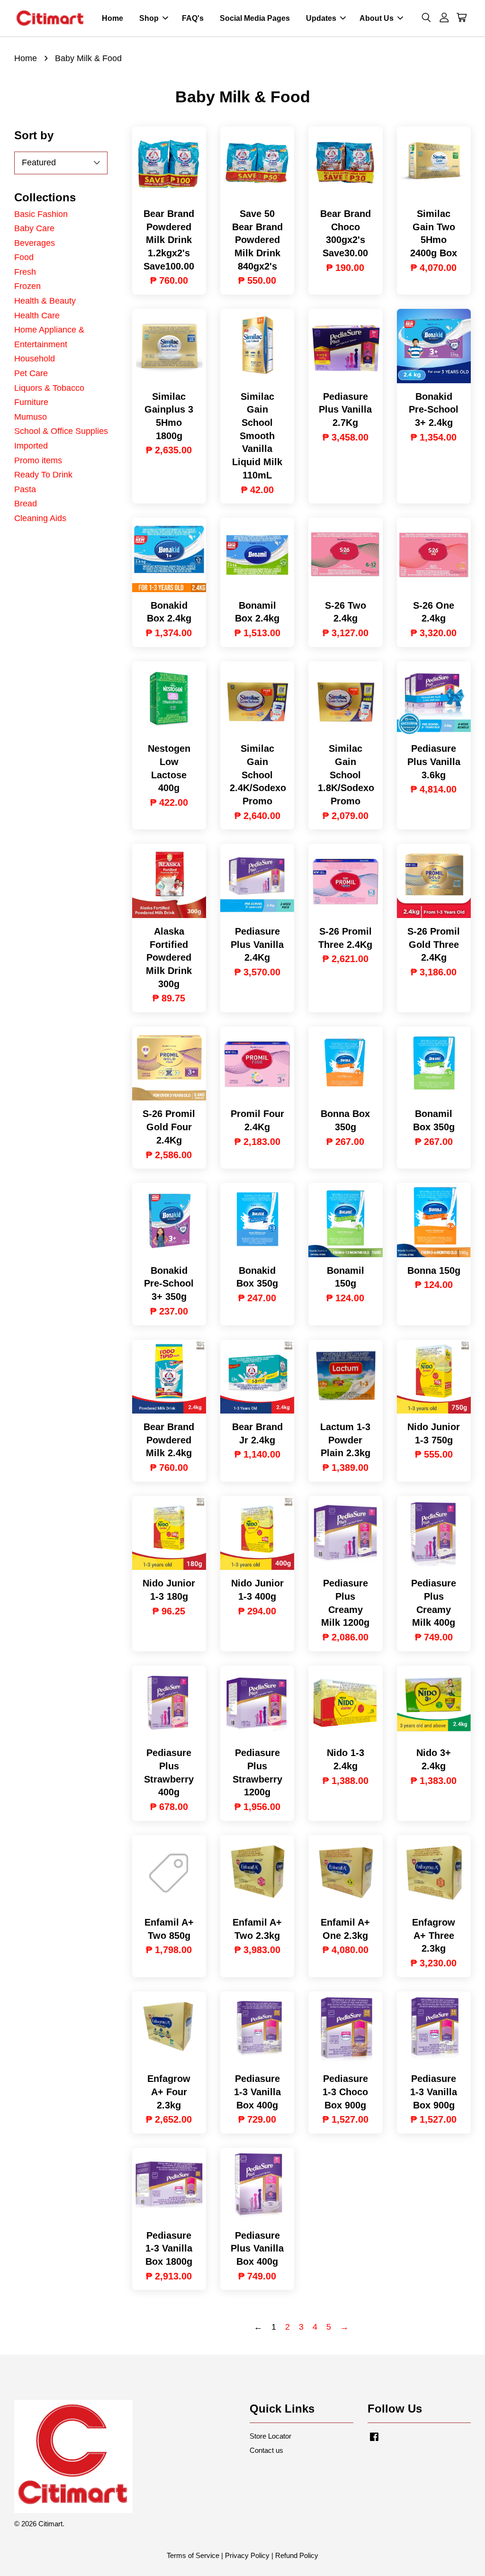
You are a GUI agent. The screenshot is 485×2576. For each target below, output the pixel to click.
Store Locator (270, 2436)
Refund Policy (297, 2555)
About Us (377, 18)
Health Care (37, 315)
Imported (31, 446)
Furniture (31, 402)
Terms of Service (193, 2555)
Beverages (35, 243)
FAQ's (193, 18)
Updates (321, 18)
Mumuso (31, 417)
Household (35, 359)
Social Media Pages (255, 18)
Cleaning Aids (40, 518)
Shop (149, 18)
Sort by (34, 135)
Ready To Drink (43, 475)
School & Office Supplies (61, 431)
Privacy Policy (247, 2555)
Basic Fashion (41, 214)
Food (24, 257)
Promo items (38, 460)
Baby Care (34, 228)
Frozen (27, 286)
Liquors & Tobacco (49, 388)
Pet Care (31, 373)
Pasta (25, 489)
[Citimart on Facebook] (374, 2441)
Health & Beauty (45, 301)
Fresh (25, 272)
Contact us (266, 2450)
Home (112, 18)
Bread (26, 504)
